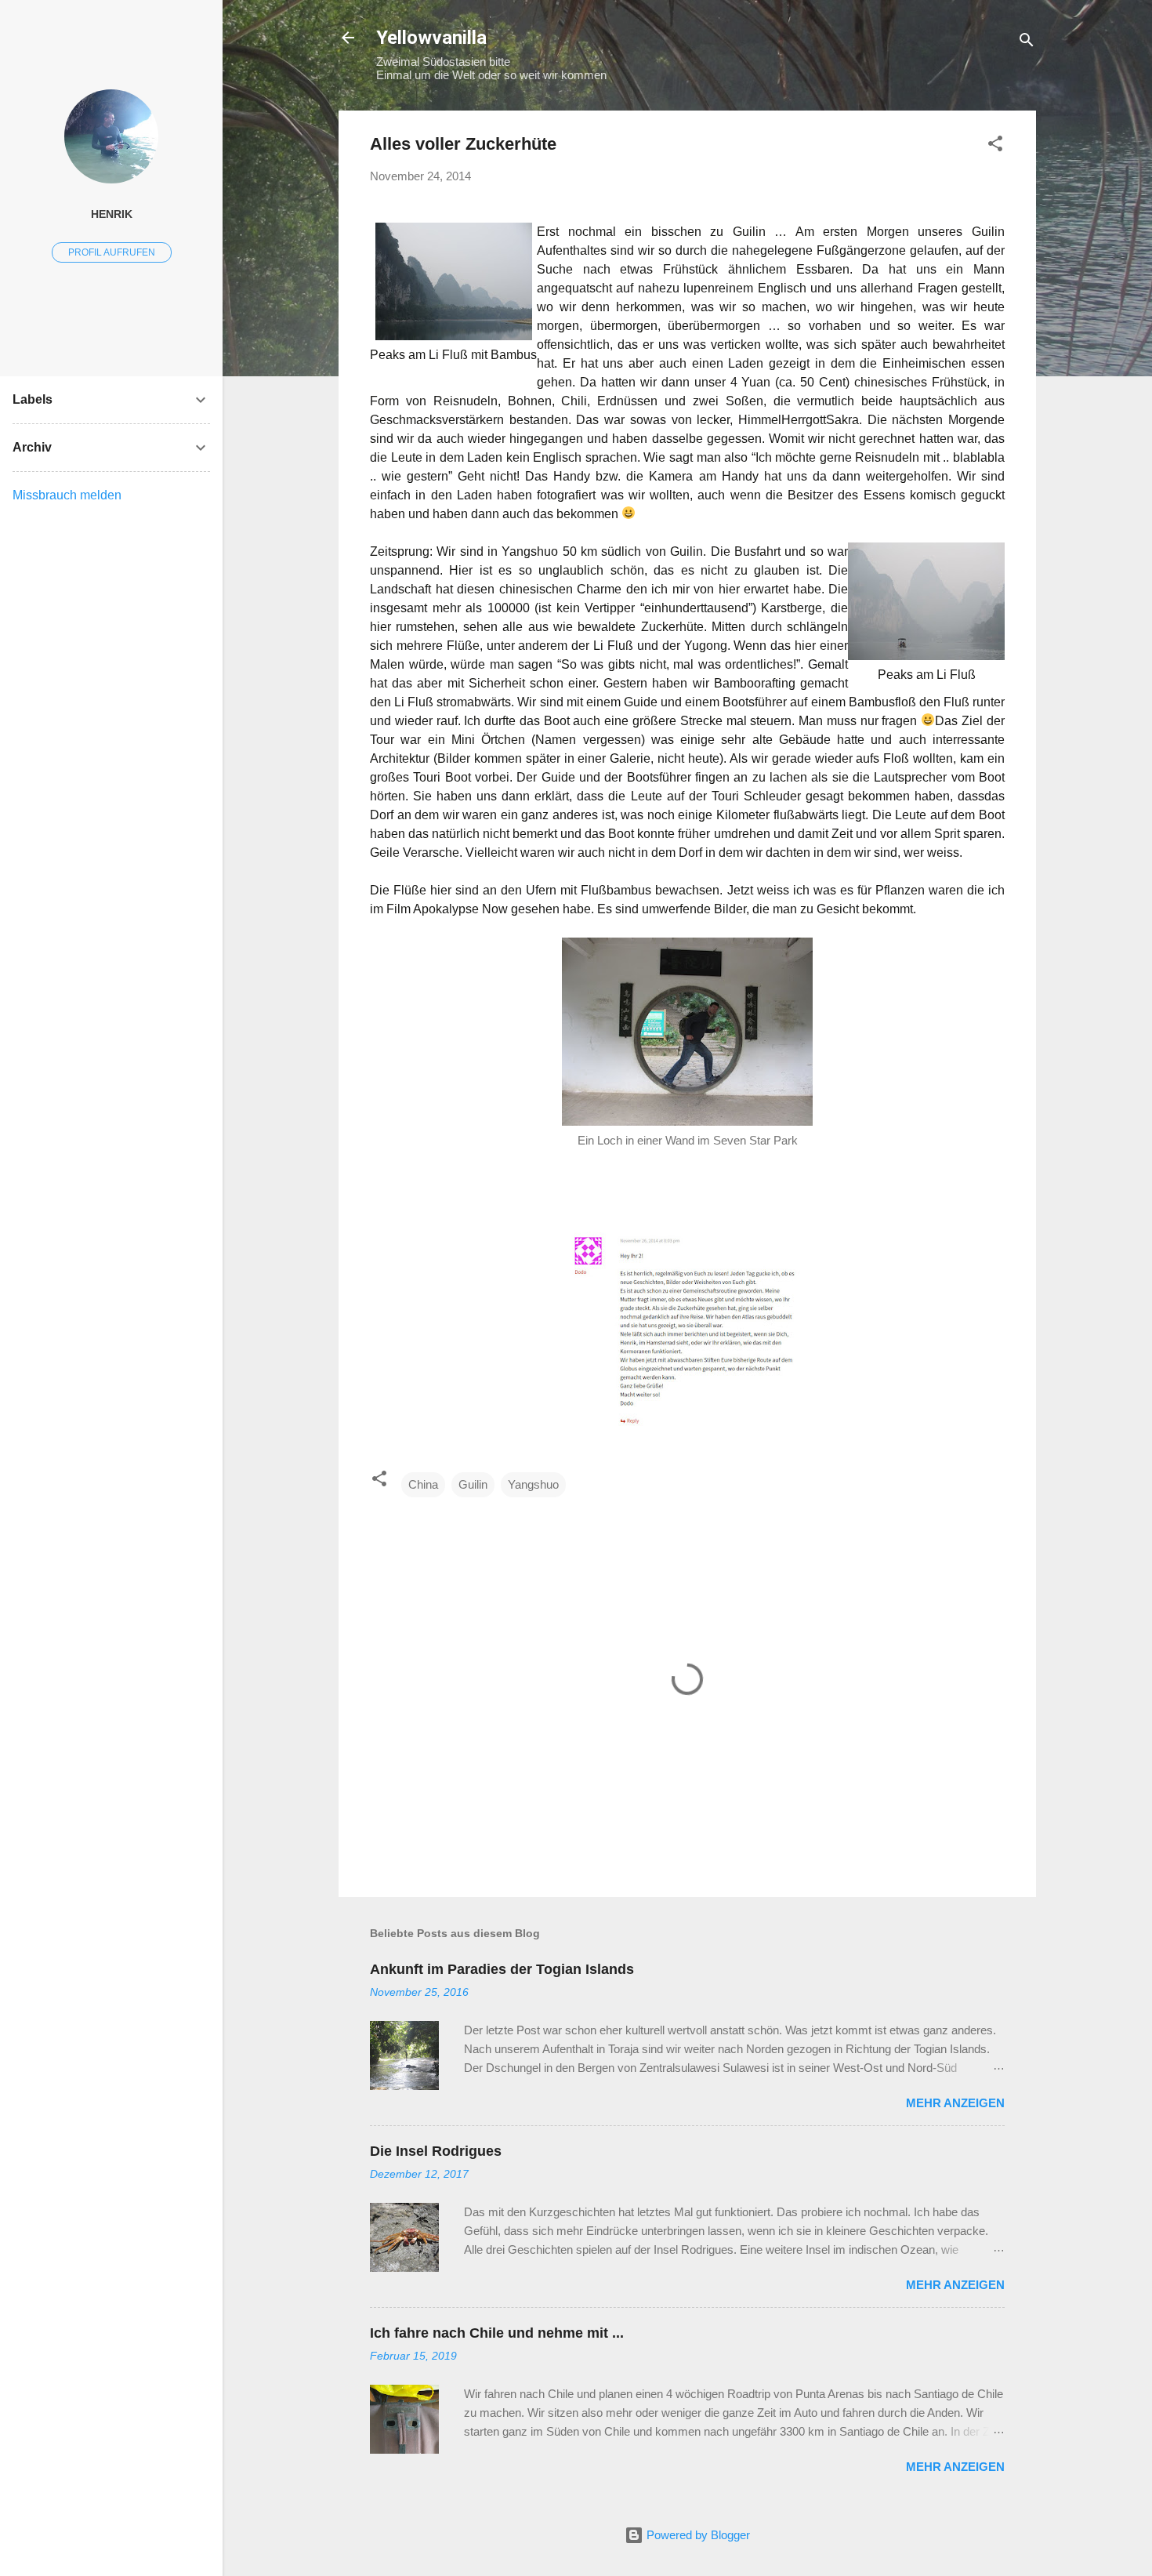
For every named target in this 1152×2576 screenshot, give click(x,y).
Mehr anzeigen (955, 2103)
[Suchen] (1027, 43)
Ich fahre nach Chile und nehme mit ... (497, 2333)
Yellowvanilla (431, 38)
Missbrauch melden (67, 495)
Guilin (473, 1484)
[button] (995, 146)
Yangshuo (533, 1484)
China (423, 1484)
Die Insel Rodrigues (436, 2151)
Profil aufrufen (112, 252)
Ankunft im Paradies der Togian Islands (502, 1969)
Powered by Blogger (697, 2535)
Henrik (112, 214)
